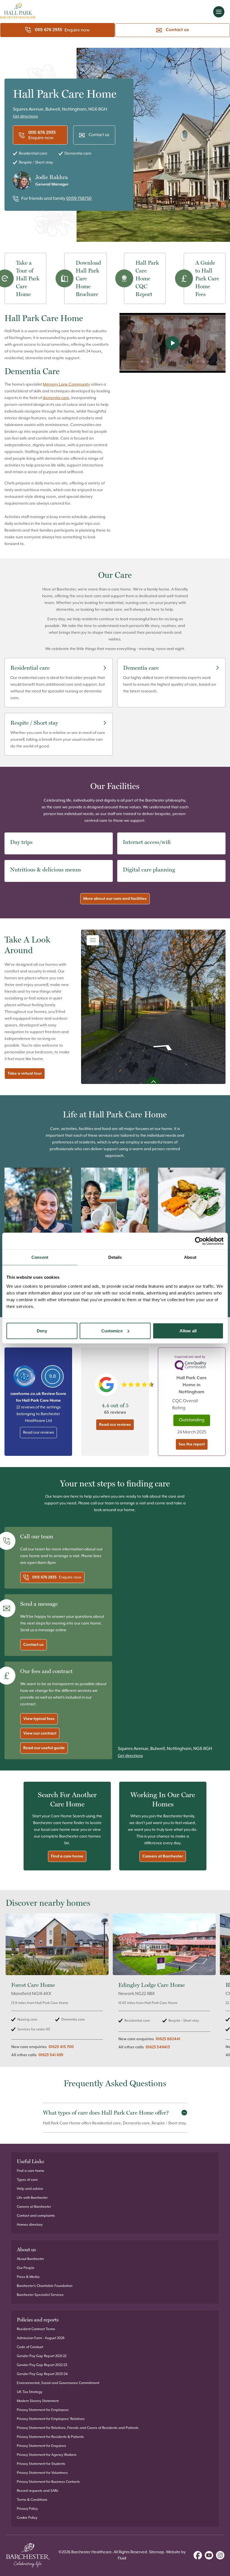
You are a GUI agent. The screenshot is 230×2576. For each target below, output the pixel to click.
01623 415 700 (61, 2047)
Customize (112, 1331)
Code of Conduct (30, 2347)
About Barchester (30, 2259)
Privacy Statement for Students (41, 2464)
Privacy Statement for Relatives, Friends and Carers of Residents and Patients (78, 2428)
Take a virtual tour (25, 1074)
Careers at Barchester (163, 1856)
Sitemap (157, 2552)
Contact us (177, 30)
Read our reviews (38, 1433)
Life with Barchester (32, 2198)
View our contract (40, 1733)
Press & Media (28, 2277)
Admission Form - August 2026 (41, 2338)
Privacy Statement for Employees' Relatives (51, 2419)
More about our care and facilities (115, 899)
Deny (42, 1331)
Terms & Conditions (32, 2500)
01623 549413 (158, 2047)
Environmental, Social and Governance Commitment (58, 2383)
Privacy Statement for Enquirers (42, 2446)
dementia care (56, 398)
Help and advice (30, 2189)
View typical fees (39, 1719)
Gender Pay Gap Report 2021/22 (42, 2356)
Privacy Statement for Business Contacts (48, 2482)
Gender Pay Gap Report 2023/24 (42, 2374)
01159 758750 (79, 199)
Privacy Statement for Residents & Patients (50, 2437)
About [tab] (190, 1257)
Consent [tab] (40, 1257)
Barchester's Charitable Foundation (45, 2286)
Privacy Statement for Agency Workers (47, 2455)
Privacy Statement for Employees (43, 2410)
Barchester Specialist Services (40, 2295)
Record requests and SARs (38, 2491)
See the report (192, 1444)
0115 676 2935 (49, 30)
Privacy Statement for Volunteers (42, 2473)
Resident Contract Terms (36, 2329)
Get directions (25, 116)
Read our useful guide (44, 1748)
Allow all (188, 1331)
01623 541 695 (51, 2055)
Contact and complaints (36, 2216)
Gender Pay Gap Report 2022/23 (42, 2365)
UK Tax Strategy (30, 2392)
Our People (26, 2268)
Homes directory (30, 2225)
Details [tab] (115, 1257)
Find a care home (67, 1856)
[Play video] (173, 343)
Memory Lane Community (66, 385)
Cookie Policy (27, 2518)
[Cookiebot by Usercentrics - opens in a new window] (199, 1241)
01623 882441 (168, 2039)
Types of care (27, 2180)
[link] (57, 1989)
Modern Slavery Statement (38, 2401)
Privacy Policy (27, 2509)
